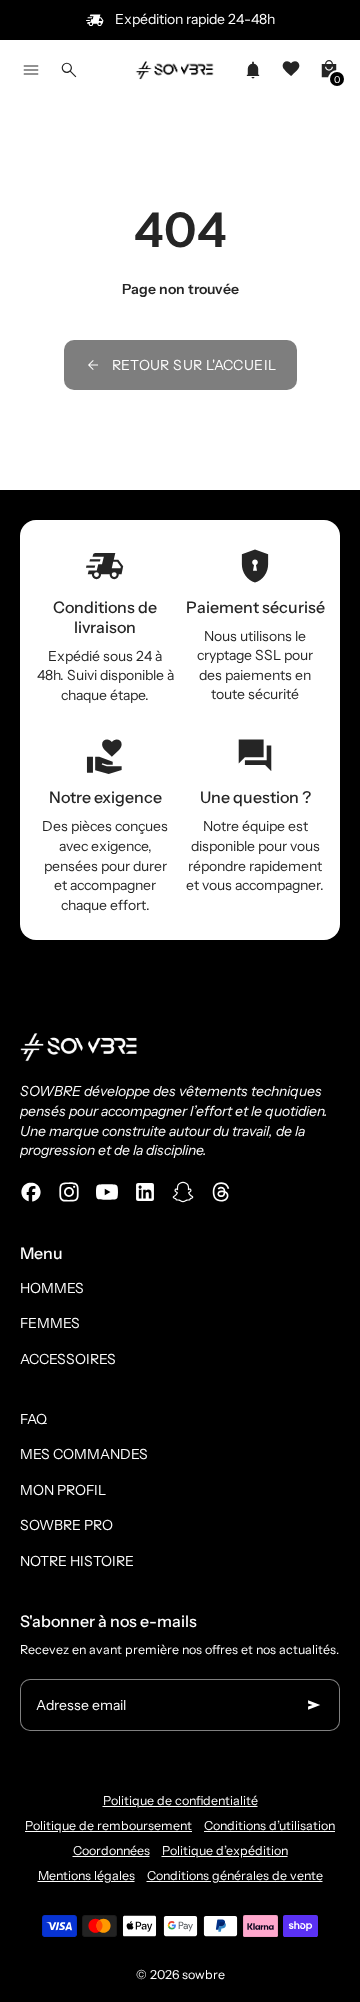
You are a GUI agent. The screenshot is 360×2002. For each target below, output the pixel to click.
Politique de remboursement (108, 1825)
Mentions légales (86, 1875)
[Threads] (221, 1192)
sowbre (203, 1974)
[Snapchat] (183, 1192)
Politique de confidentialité (180, 1800)
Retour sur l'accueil (194, 365)
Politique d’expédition (225, 1850)
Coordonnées (111, 1850)
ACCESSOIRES (68, 1359)
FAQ (33, 1419)
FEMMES (50, 1323)
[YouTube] (107, 1192)
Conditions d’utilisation (269, 1825)
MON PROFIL (63, 1490)
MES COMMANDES (84, 1454)
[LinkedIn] (145, 1192)
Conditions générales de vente (235, 1875)
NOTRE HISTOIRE (77, 1561)
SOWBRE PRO (66, 1525)
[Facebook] (31, 1192)
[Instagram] (69, 1192)
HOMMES (52, 1288)
